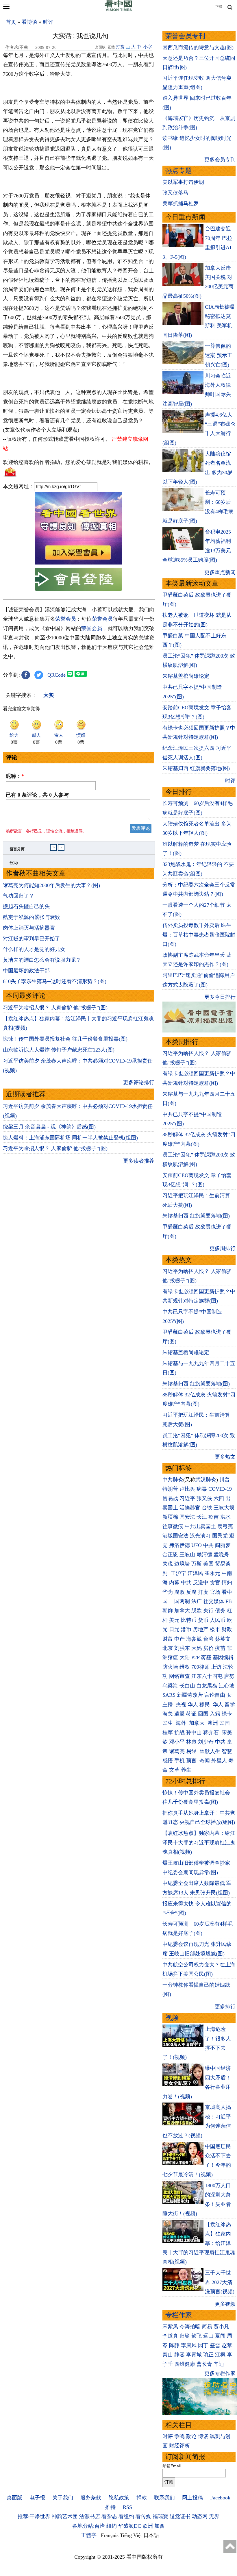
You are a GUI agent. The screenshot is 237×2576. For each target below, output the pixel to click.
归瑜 (185, 2336)
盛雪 (215, 2345)
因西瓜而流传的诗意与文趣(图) (198, 47)
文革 (174, 1770)
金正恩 (170, 1555)
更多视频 (225, 2304)
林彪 (191, 1742)
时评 (48, 22)
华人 (193, 1705)
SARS (169, 1695)
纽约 (112, 2526)
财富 (168, 1639)
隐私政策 (119, 2498)
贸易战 (170, 1498)
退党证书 (180, 2516)
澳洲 (213, 1723)
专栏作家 (179, 2315)
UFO (197, 1545)
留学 (230, 1705)
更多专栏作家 (220, 2373)
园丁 (203, 2345)
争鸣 (179, 2436)
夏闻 (220, 2336)
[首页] (118, 10)
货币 (203, 1620)
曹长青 (204, 2364)
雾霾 (206, 1657)
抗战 (179, 1733)
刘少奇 (206, 1742)
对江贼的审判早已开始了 (32, 939)
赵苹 (227, 2345)
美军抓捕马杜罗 (181, 203)
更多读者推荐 (139, 1161)
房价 (208, 1648)
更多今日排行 (220, 997)
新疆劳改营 (190, 1695)
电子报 (37, 2498)
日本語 (151, 2535)
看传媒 (143, 2516)
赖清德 (204, 1555)
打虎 (203, 1592)
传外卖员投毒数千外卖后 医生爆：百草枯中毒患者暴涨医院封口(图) (199, 935)
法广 (197, 1601)
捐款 (142, 2498)
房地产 (201, 1629)
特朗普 (170, 1489)
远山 (208, 2336)
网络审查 (179, 1676)
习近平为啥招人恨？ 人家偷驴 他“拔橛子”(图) (55, 1008)
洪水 (225, 1517)
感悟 (168, 1761)
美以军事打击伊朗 (183, 182)
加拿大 (182, 1611)
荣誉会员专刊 (185, 36)
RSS (127, 2507)
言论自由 (215, 1695)
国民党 (220, 1536)
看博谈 (29, 22)
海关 (168, 1714)
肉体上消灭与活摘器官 (29, 928)
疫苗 (214, 1517)
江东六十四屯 (207, 1676)
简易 (207, 2327)
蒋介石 (212, 1733)
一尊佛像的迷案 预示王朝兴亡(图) (219, 355)
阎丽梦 (223, 1545)
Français (110, 2535)
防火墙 (170, 1667)
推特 (110, 2507)
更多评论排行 (139, 1082)
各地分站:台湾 (89, 2526)
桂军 (168, 1733)
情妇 (227, 1583)
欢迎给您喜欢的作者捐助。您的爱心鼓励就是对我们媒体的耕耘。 (78, 462)
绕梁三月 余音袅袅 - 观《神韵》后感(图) (49, 1127)
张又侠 (204, 1498)
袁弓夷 (225, 1526)
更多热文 (225, 1457)
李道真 (170, 2336)
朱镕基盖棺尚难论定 (186, 676)
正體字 (89, 2535)
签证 (191, 1714)
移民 (205, 1705)
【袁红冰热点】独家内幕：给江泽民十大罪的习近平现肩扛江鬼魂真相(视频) (199, 1843)
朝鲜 (168, 1611)
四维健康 (185, 2364)
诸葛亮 (177, 1751)
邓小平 (177, 1742)
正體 (219, 7)
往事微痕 (173, 1526)
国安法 (187, 1517)
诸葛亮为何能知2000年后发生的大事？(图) (51, 885)
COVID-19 (220, 1489)
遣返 (179, 1714)
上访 (216, 1667)
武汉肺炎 (206, 1480)
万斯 (197, 1564)
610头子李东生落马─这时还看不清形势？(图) (55, 981)
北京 (168, 1648)
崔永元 (212, 1573)
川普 (225, 1480)
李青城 (194, 2355)
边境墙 (182, 1564)
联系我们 (164, 2498)
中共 (208, 1545)
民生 (168, 1723)
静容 (179, 2355)
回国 (203, 1714)
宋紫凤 (170, 2327)
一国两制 (179, 1601)
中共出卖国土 (200, 1526)
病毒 (202, 1489)
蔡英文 (223, 1639)
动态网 (200, 2516)
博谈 (203, 2436)
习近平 (187, 1498)
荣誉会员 (66, 619)
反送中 (201, 1583)
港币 (186, 1629)
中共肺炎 (173, 1480)
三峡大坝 (224, 1508)
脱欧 (197, 1611)
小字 (148, 47)
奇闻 (205, 1761)
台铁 (207, 1508)
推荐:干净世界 (34, 2516)
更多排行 (225, 2007)
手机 (179, 1761)
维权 (185, 1667)
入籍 (215, 1714)
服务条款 (91, 2498)
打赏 (120, 47)
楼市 (215, 1629)
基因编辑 (223, 1657)
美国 (208, 1564)
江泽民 (195, 1573)
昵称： (15, 776)
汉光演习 (200, 1536)
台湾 (208, 1639)
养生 (186, 1770)
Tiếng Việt (131, 2535)
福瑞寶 (160, 2516)
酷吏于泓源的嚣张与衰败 (32, 917)
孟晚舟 (221, 1555)
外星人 (219, 1761)
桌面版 (14, 2498)
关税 (168, 1564)
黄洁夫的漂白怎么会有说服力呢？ (42, 960)
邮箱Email (172, 2466)
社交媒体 (214, 1601)
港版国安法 (175, 1536)
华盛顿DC (130, 2526)
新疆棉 (170, 1517)
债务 (220, 1611)
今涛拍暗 (190, 2327)
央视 (181, 1705)
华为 (168, 1592)
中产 (179, 1639)
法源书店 (90, 2516)
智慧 (227, 1751)
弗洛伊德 (179, 1545)
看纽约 (126, 2516)
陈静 (174, 2345)
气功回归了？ (18, 896)
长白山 (187, 1686)
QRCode (57, 675)
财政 (227, 1629)
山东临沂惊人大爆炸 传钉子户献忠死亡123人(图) (59, 1050)
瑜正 (208, 2355)
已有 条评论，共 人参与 (37, 795)
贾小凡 (221, 2327)
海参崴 (194, 1639)
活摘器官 (190, 1508)
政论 (191, 2436)
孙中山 (194, 1733)
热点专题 (179, 171)
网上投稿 (192, 2498)
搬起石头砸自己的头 (26, 906)
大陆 (185, 1657)
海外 (182, 1723)
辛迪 (219, 2364)
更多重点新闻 (220, 572)
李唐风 (189, 2345)
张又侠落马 (175, 193)
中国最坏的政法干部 (26, 971)
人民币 (218, 1620)
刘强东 (182, 1648)
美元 (174, 1620)
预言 (192, 1761)
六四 (219, 1498)
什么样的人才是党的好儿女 (34, 949)
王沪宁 (178, 1573)
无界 (214, 2516)
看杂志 (109, 2516)
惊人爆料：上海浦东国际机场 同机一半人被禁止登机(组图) (70, 1138)
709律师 (200, 1667)
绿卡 (227, 1714)
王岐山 (187, 1555)
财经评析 (179, 2446)
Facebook (220, 2498)
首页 (11, 22)
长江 (202, 1517)
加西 (160, 2526)
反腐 (191, 1592)
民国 (225, 1723)
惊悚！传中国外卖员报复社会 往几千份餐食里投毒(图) (65, 1039)
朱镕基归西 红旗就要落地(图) (196, 768)
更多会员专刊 (220, 160)
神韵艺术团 (65, 2516)
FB (229, 1601)
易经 (192, 1751)
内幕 (174, 1583)
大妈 (197, 1648)
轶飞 (197, 2336)
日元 (174, 1629)
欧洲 (148, 2526)
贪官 (215, 1583)
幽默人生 (210, 1751)
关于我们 (63, 2498)
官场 (215, 1592)
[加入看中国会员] (79, 563)
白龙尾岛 (207, 1686)
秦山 (168, 2355)
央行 (208, 1611)
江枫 (220, 2355)
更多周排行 (223, 1248)
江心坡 (227, 1686)
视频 (172, 2018)
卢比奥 (187, 1489)
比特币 (189, 1620)
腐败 (179, 1592)
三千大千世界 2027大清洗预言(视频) (220, 2282)
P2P (195, 1657)
